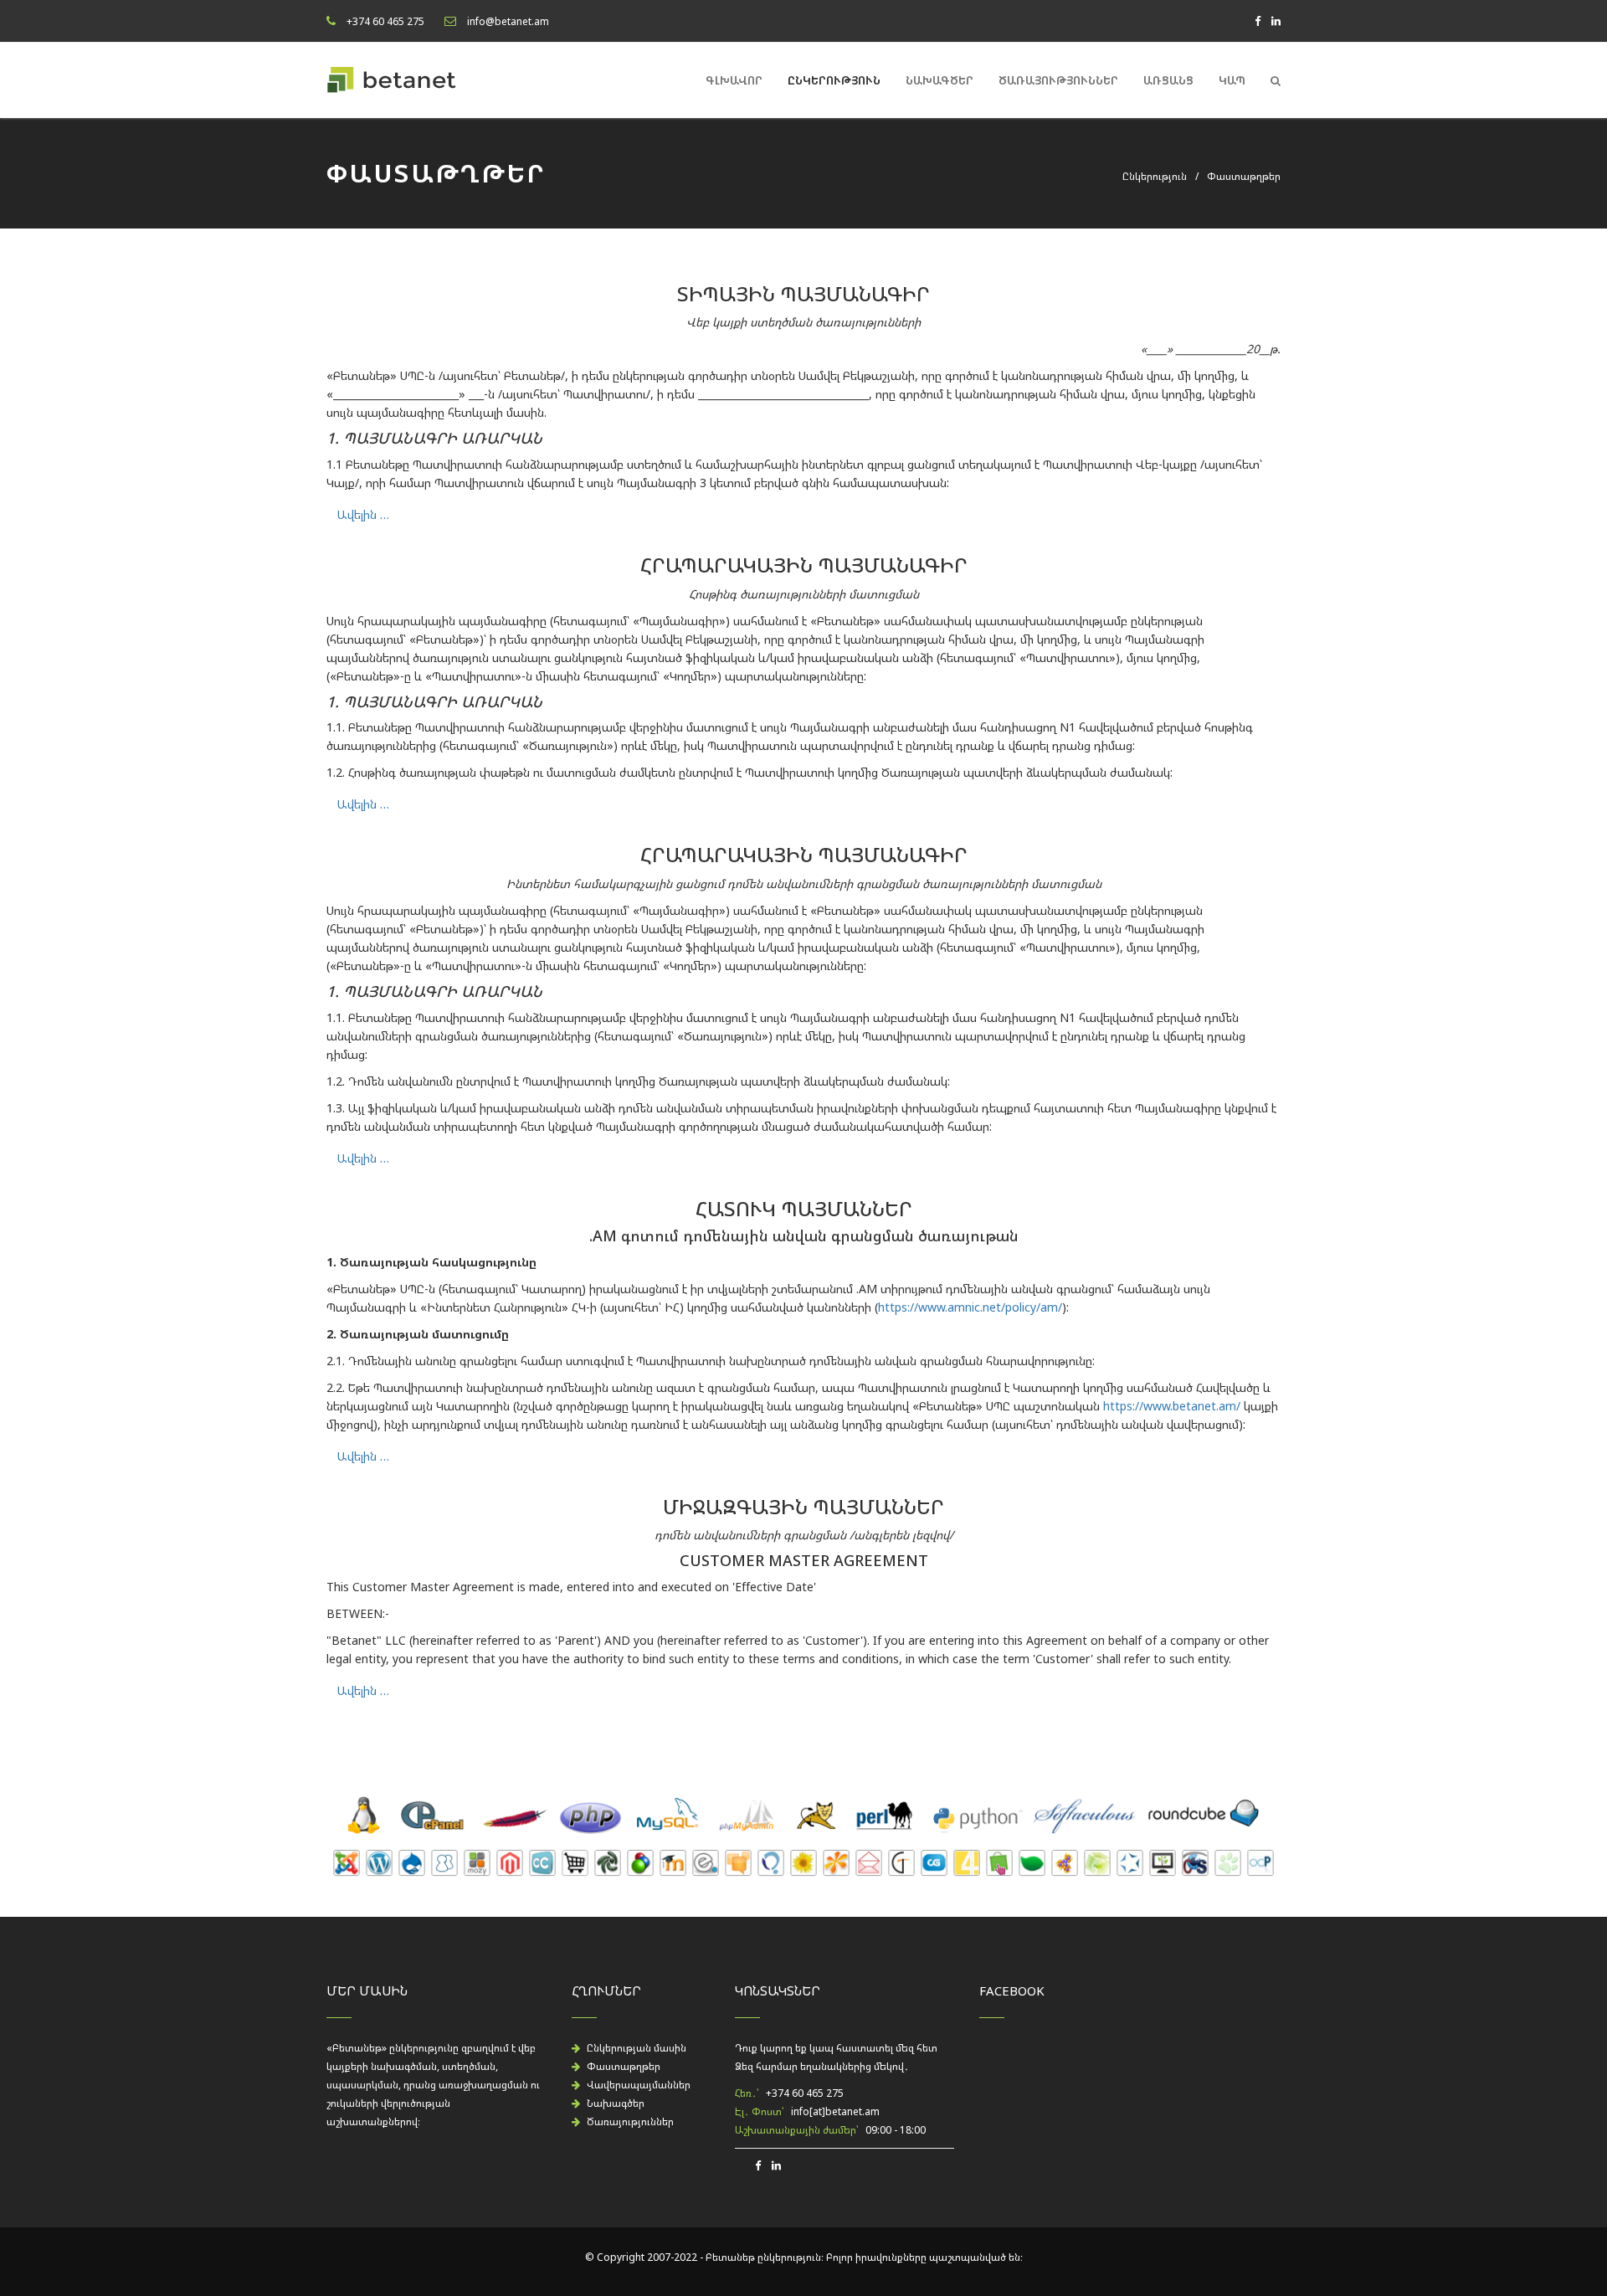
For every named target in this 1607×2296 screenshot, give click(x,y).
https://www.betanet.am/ (1172, 1406)
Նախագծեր (940, 80)
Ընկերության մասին (637, 2048)
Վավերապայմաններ (639, 2085)
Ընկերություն (834, 80)
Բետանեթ (730, 2257)
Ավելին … (363, 514)
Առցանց (1168, 80)
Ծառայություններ (1058, 80)
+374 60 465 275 (385, 21)
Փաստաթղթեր (624, 2066)
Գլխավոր (734, 80)
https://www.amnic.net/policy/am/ (970, 1307)
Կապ (1232, 80)
